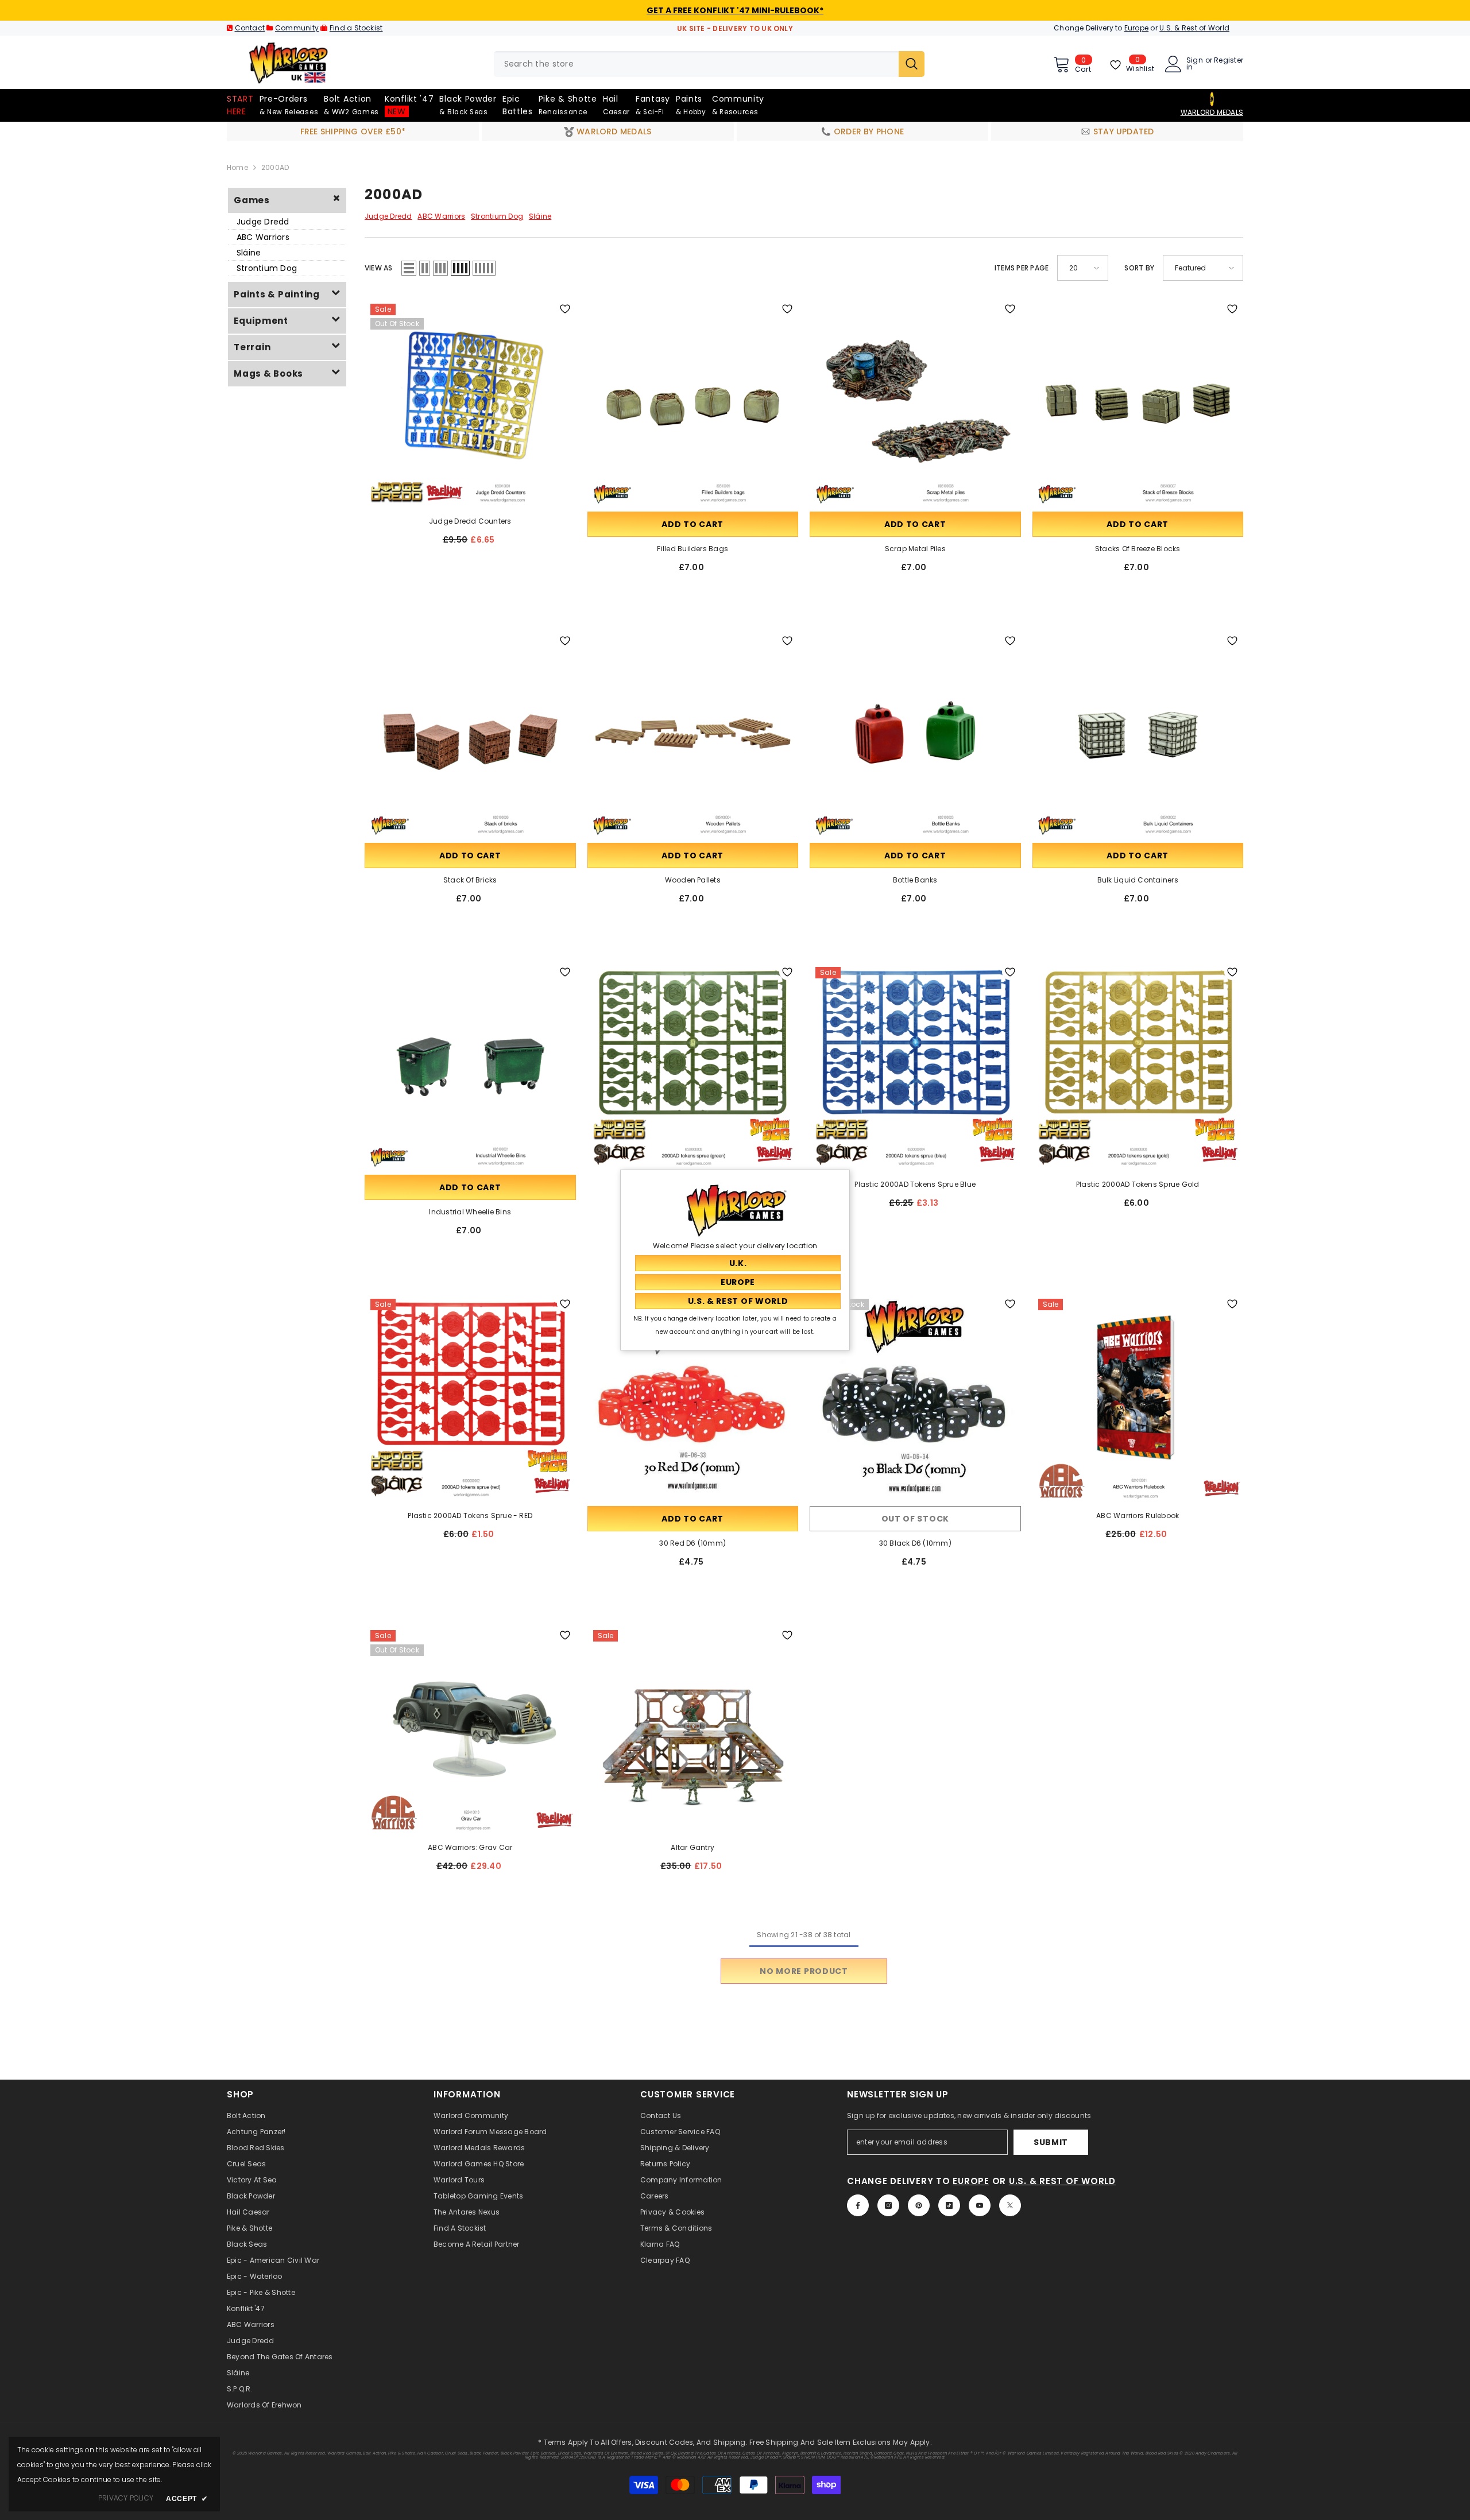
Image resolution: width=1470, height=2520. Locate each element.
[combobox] (696, 64)
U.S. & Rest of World (1194, 28)
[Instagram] (888, 2205)
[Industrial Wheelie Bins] (470, 1067)
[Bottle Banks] (915, 736)
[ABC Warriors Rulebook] (1138, 1399)
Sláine (249, 253)
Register (1229, 61)
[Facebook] (858, 2205)
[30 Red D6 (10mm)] (693, 1399)
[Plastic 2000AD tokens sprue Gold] (1138, 1067)
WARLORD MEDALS (1212, 112)
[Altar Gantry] (693, 1730)
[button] (409, 268)
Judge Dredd (263, 222)
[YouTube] (980, 2205)
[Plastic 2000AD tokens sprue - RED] (470, 1399)
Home (237, 167)
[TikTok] (949, 2205)
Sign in (1195, 64)
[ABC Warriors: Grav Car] (470, 1730)
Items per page (1022, 268)
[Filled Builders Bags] (693, 404)
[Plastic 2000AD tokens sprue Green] (693, 1067)
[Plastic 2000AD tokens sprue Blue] (915, 1067)
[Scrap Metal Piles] (915, 404)
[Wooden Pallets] (693, 736)
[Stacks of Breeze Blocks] (1138, 404)
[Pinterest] (919, 2205)
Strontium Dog (267, 268)
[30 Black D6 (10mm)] (915, 1399)
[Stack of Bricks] (470, 736)
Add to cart (693, 524)
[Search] (709, 64)
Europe (1136, 28)
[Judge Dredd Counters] (470, 404)
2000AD (275, 167)
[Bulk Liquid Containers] (1138, 736)
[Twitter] (1010, 2205)
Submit (1051, 2142)
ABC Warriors (263, 237)
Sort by (1139, 268)
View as (379, 268)
